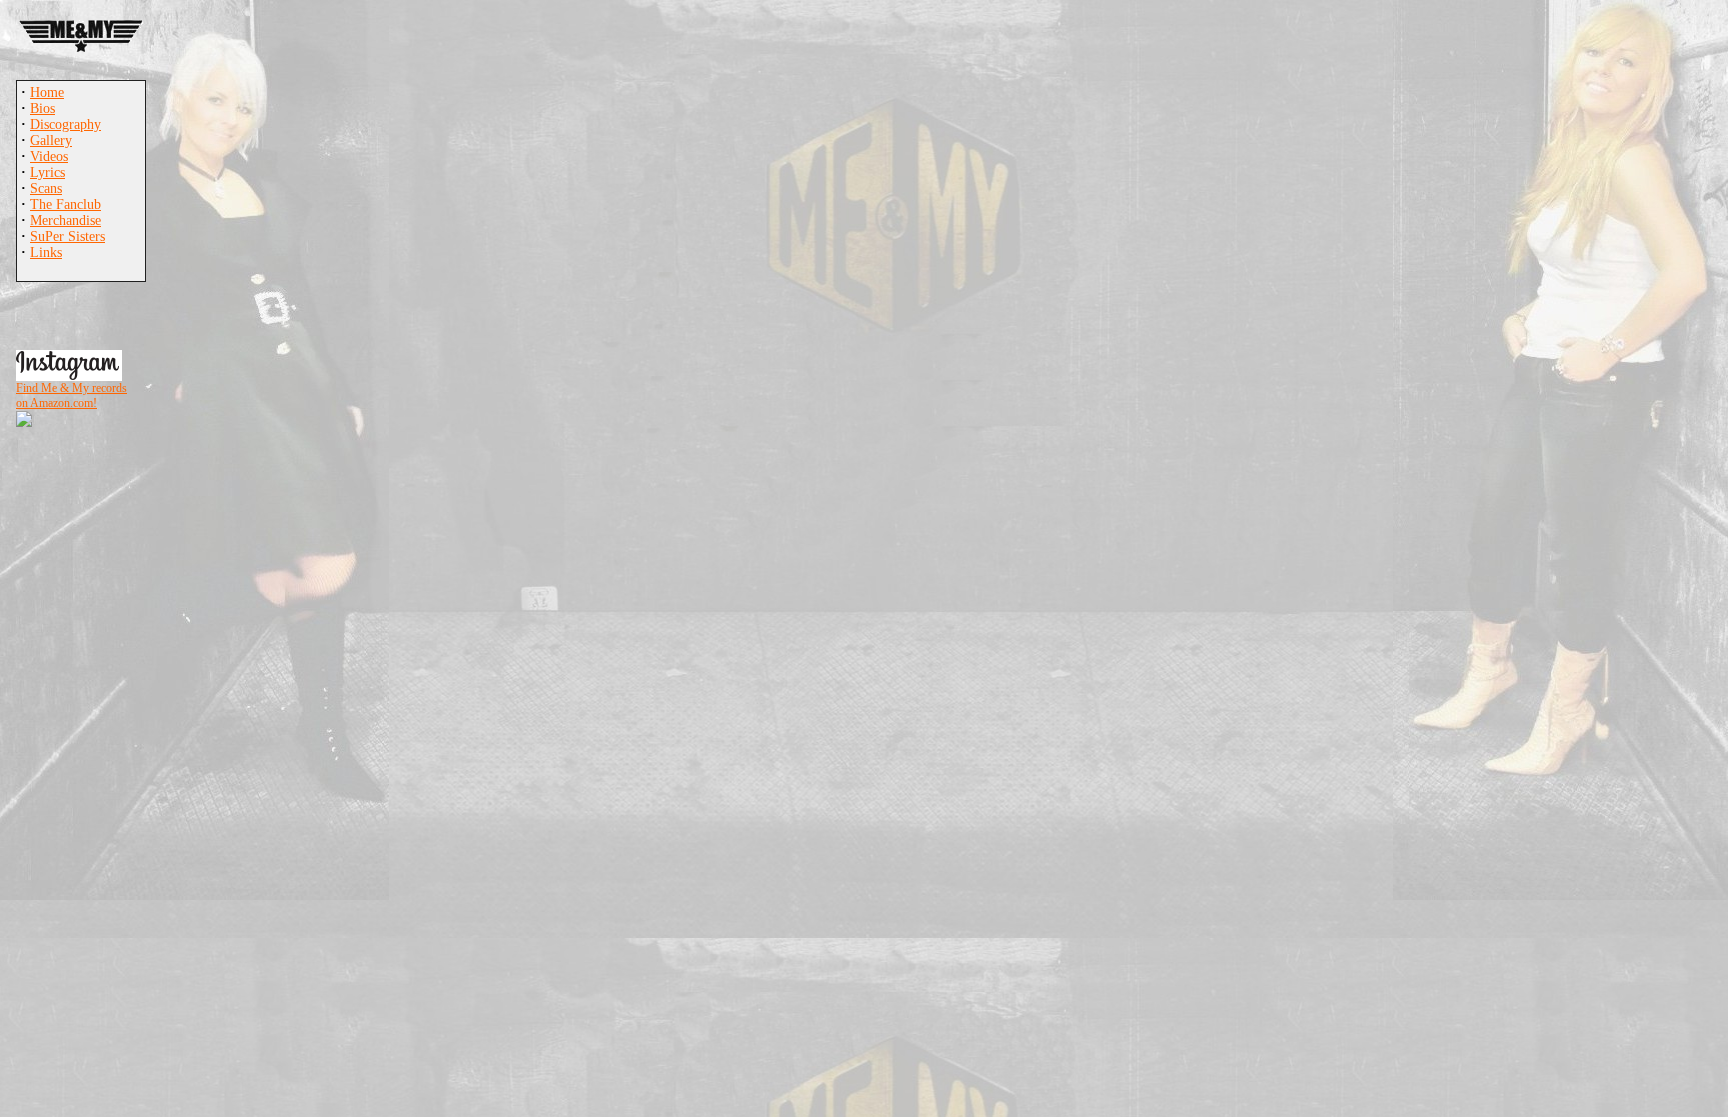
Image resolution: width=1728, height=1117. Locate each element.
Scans (46, 188)
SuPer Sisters (67, 236)
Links (46, 252)
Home (47, 92)
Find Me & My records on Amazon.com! (71, 395)
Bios (42, 108)
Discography (65, 124)
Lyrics (47, 172)
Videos (49, 156)
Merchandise (65, 220)
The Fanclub (65, 204)
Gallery (51, 140)
